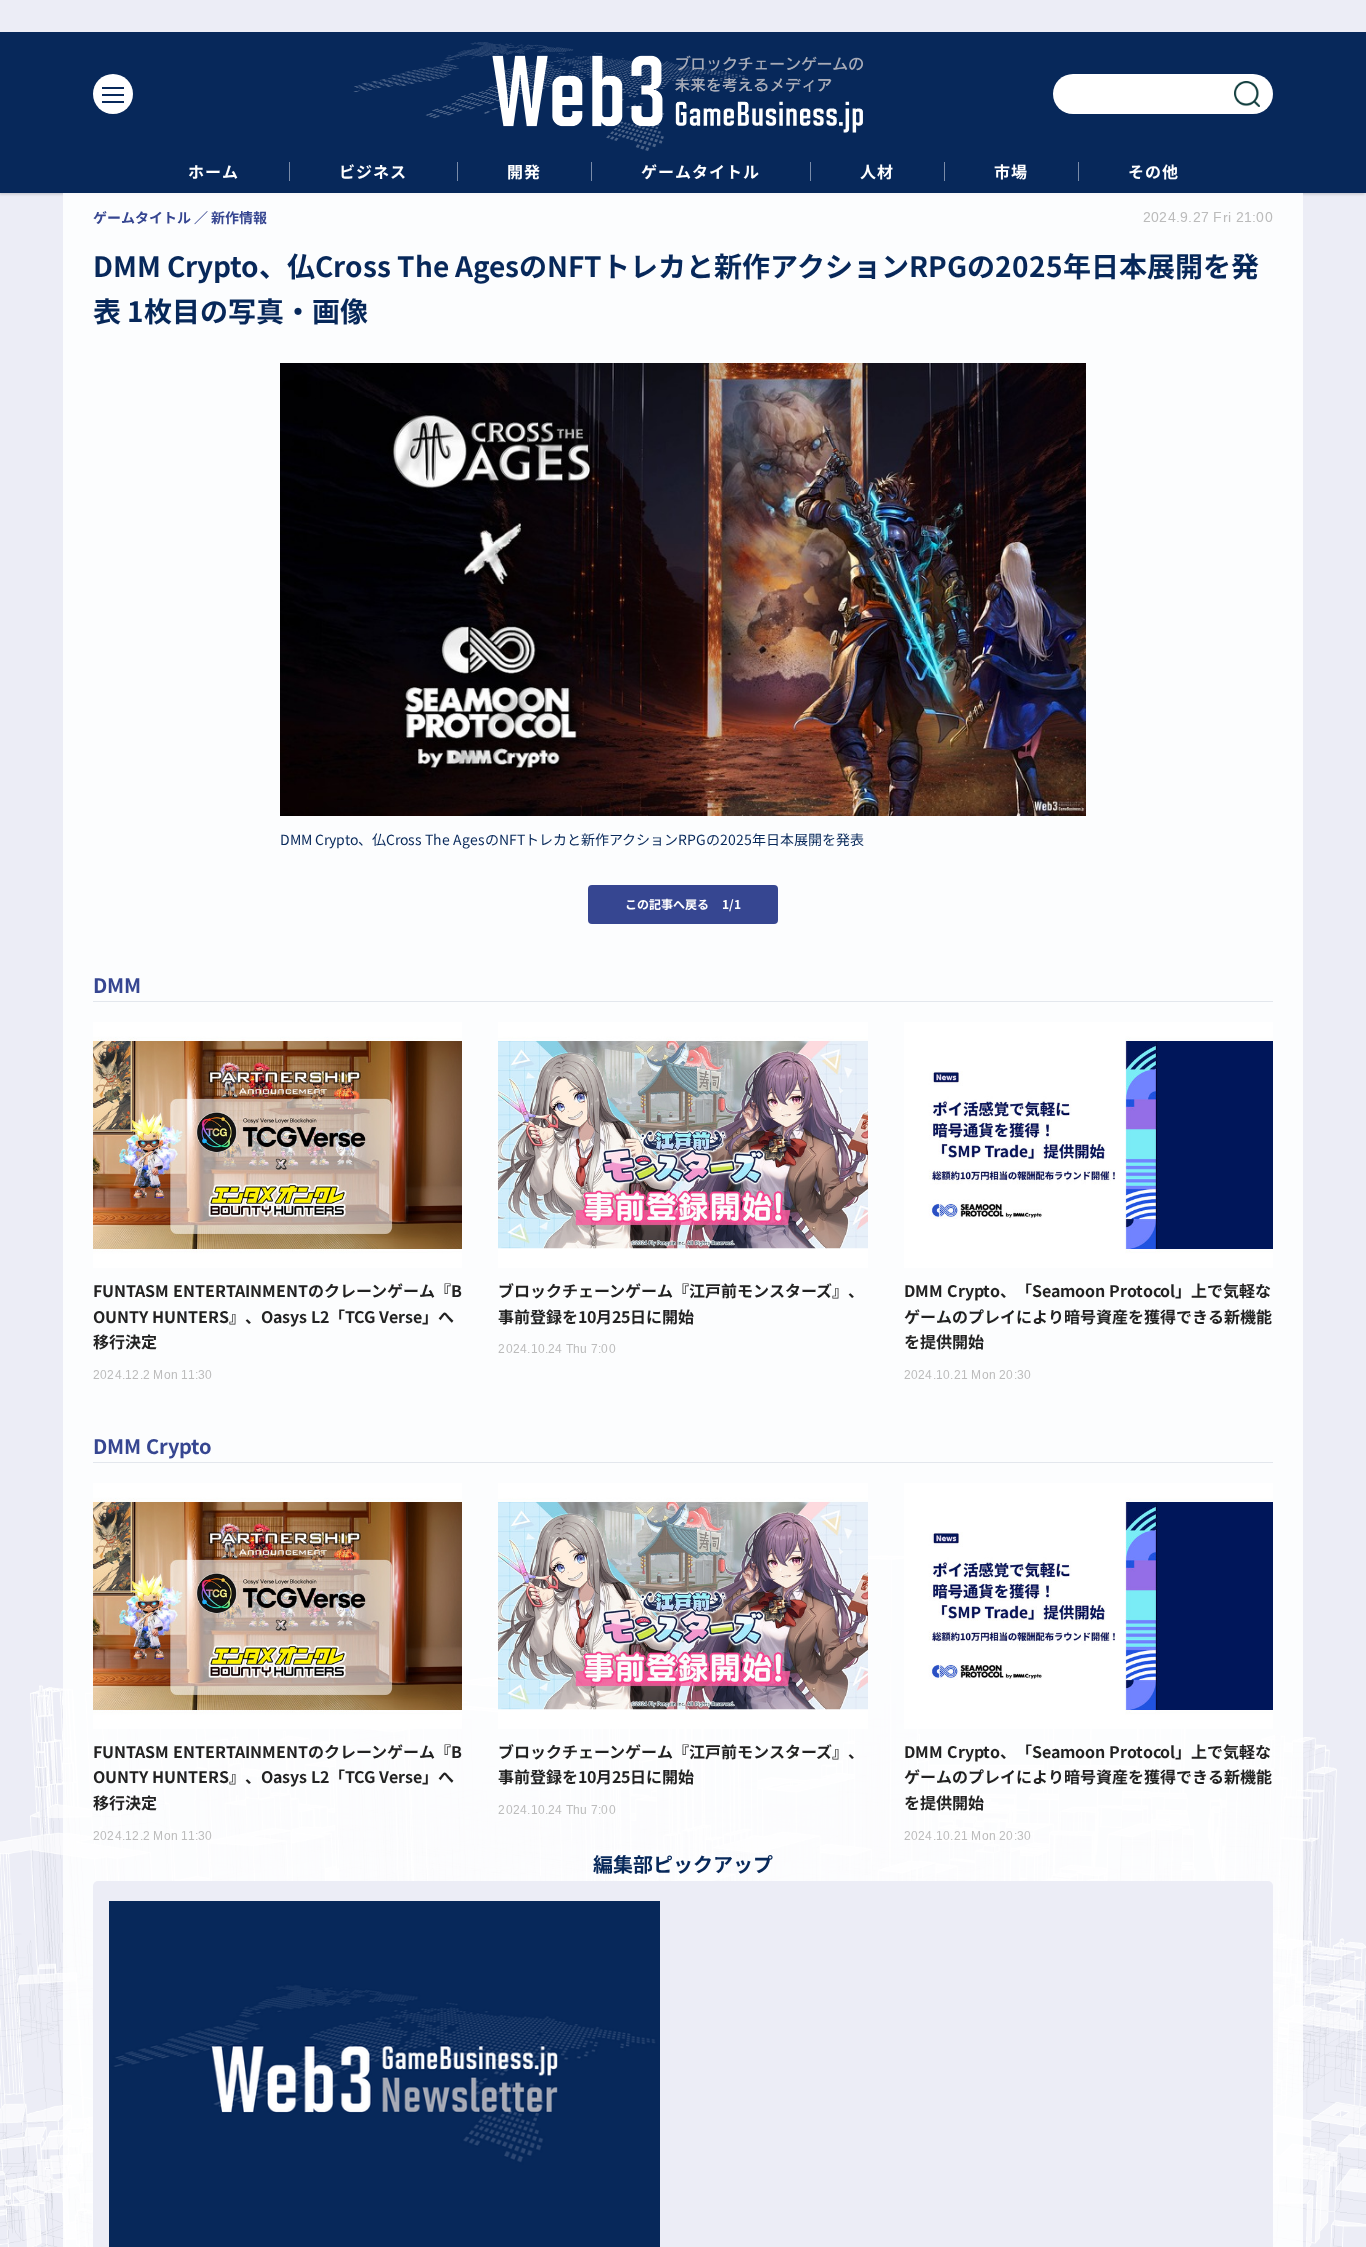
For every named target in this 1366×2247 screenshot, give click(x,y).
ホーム (213, 171)
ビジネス (373, 171)
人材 (877, 171)
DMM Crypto (152, 1445)
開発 (524, 171)
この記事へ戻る (683, 903)
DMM (117, 984)
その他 (1153, 171)
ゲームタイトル (700, 171)
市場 (1011, 171)
